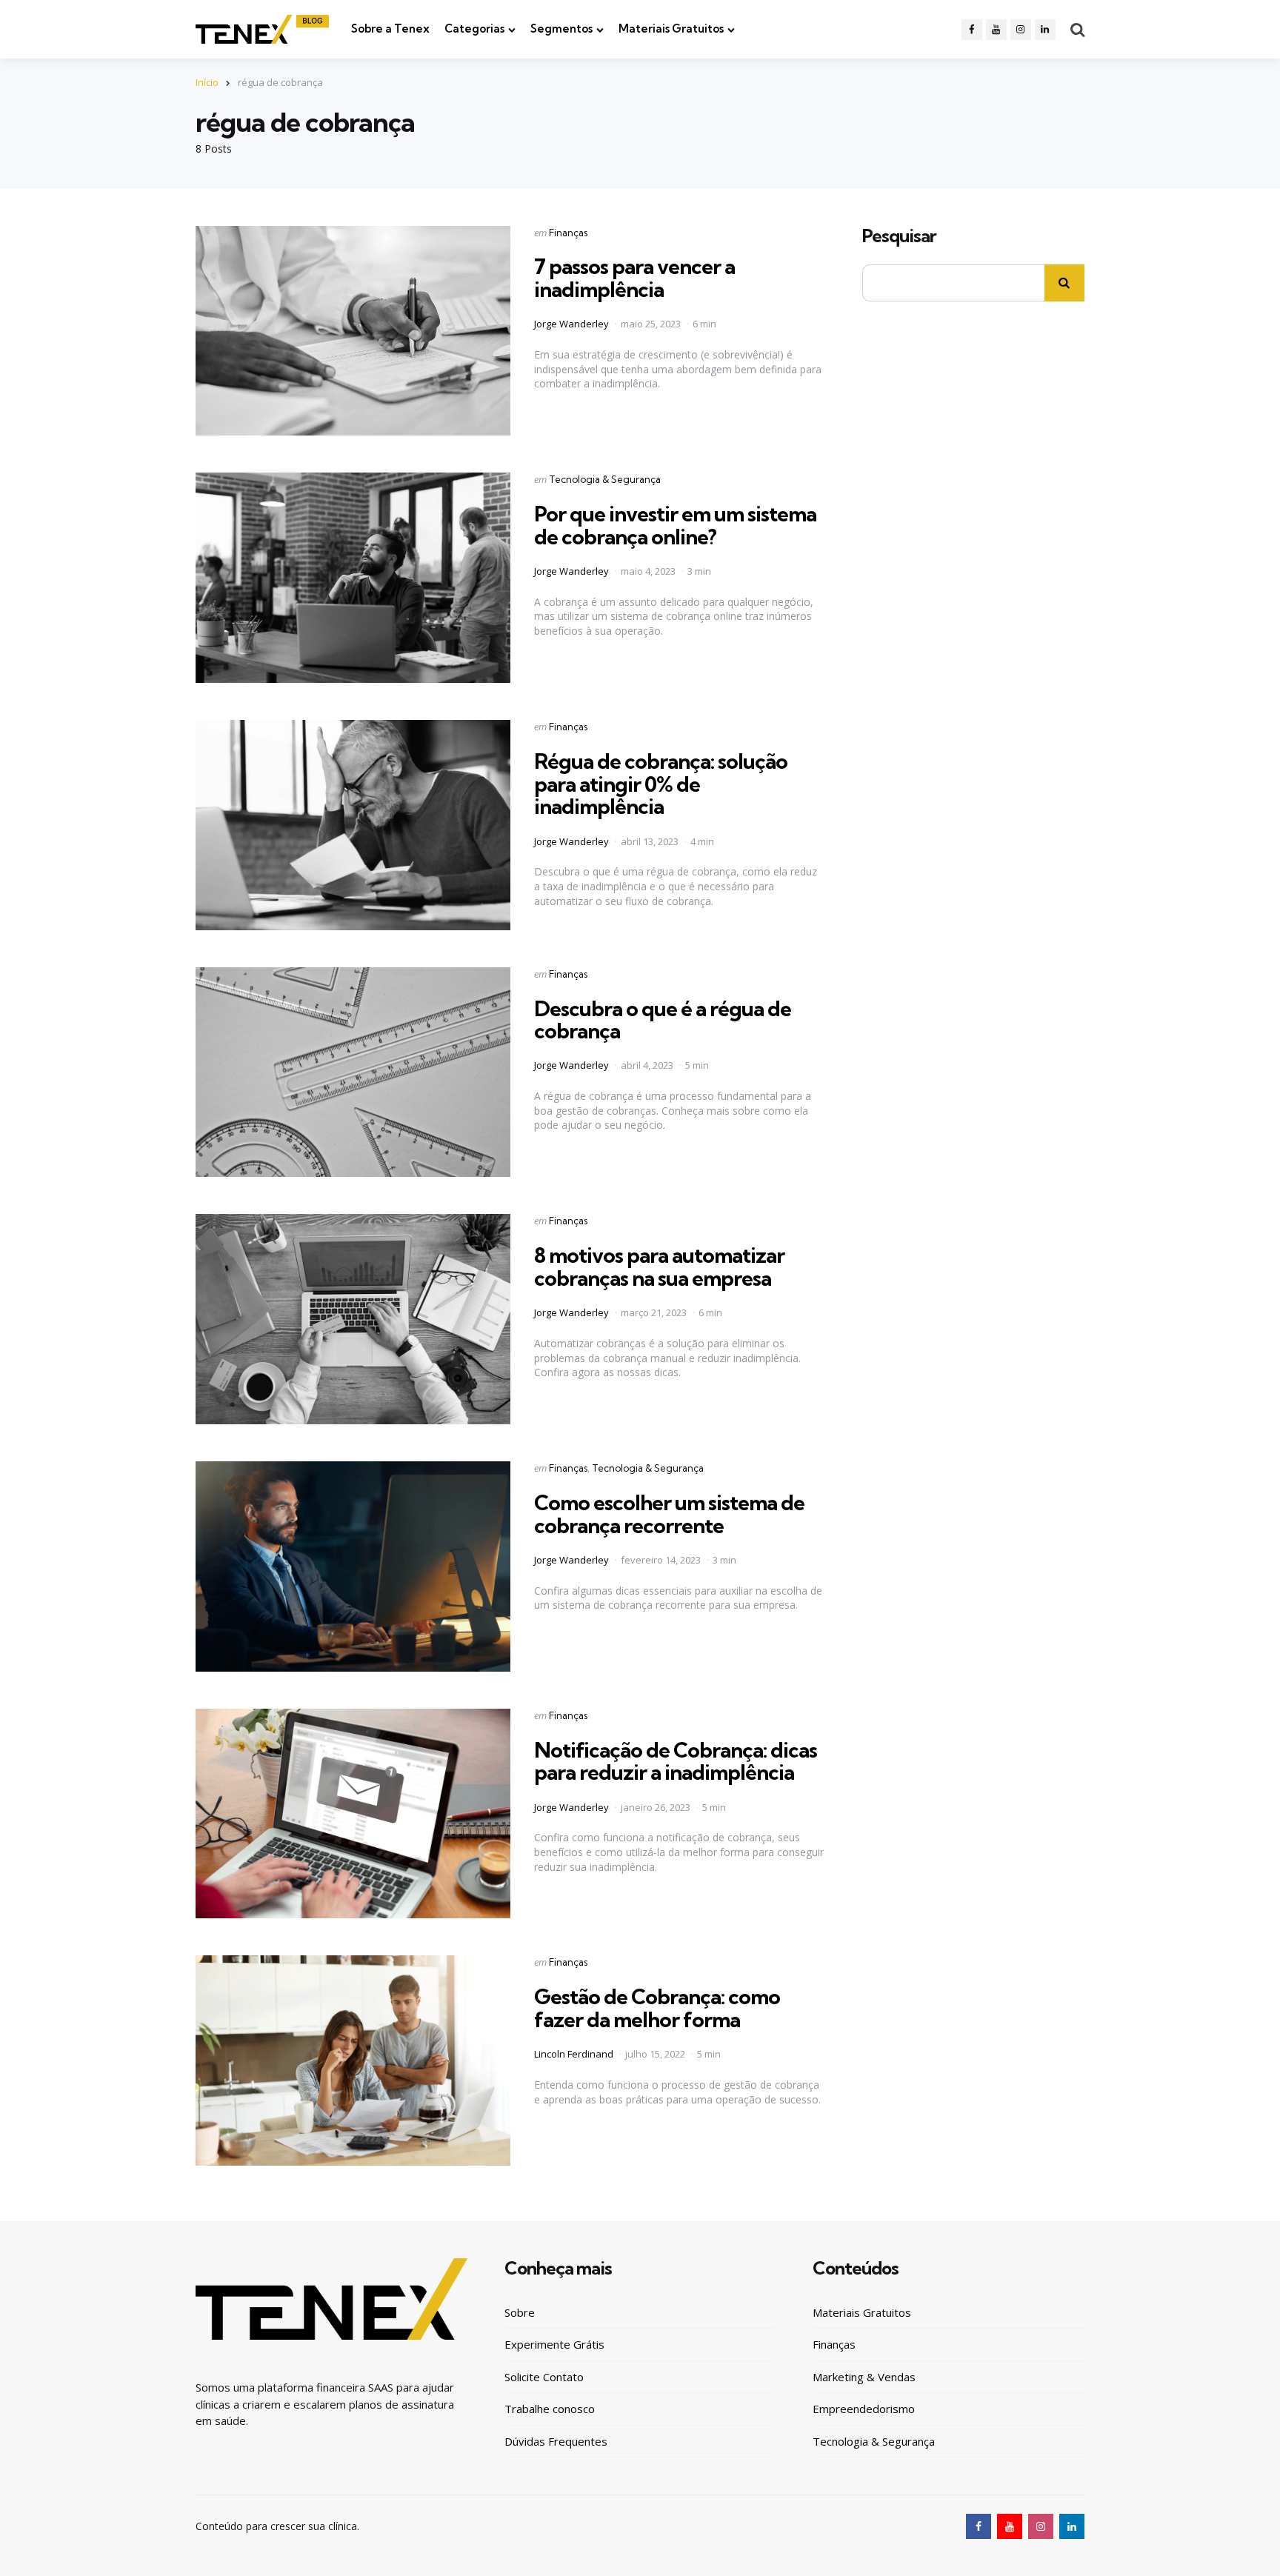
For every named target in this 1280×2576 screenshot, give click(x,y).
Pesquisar (899, 236)
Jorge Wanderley (571, 324)
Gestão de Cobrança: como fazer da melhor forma (657, 2008)
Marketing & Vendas (864, 2377)
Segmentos (561, 29)
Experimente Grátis (554, 2344)
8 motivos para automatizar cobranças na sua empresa (659, 1267)
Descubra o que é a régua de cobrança (663, 1020)
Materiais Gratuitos (671, 29)
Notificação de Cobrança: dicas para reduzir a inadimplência (676, 1761)
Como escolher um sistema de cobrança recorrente (669, 1514)
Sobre (520, 2312)
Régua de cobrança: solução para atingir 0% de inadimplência (661, 784)
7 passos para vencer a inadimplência (634, 278)
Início (207, 82)
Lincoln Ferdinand (574, 2054)
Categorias (474, 29)
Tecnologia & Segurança (605, 479)
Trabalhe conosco (550, 2409)
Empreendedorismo (864, 2409)
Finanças (568, 233)
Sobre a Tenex (390, 29)
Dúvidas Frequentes (556, 2441)
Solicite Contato (544, 2377)
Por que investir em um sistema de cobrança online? (675, 525)
